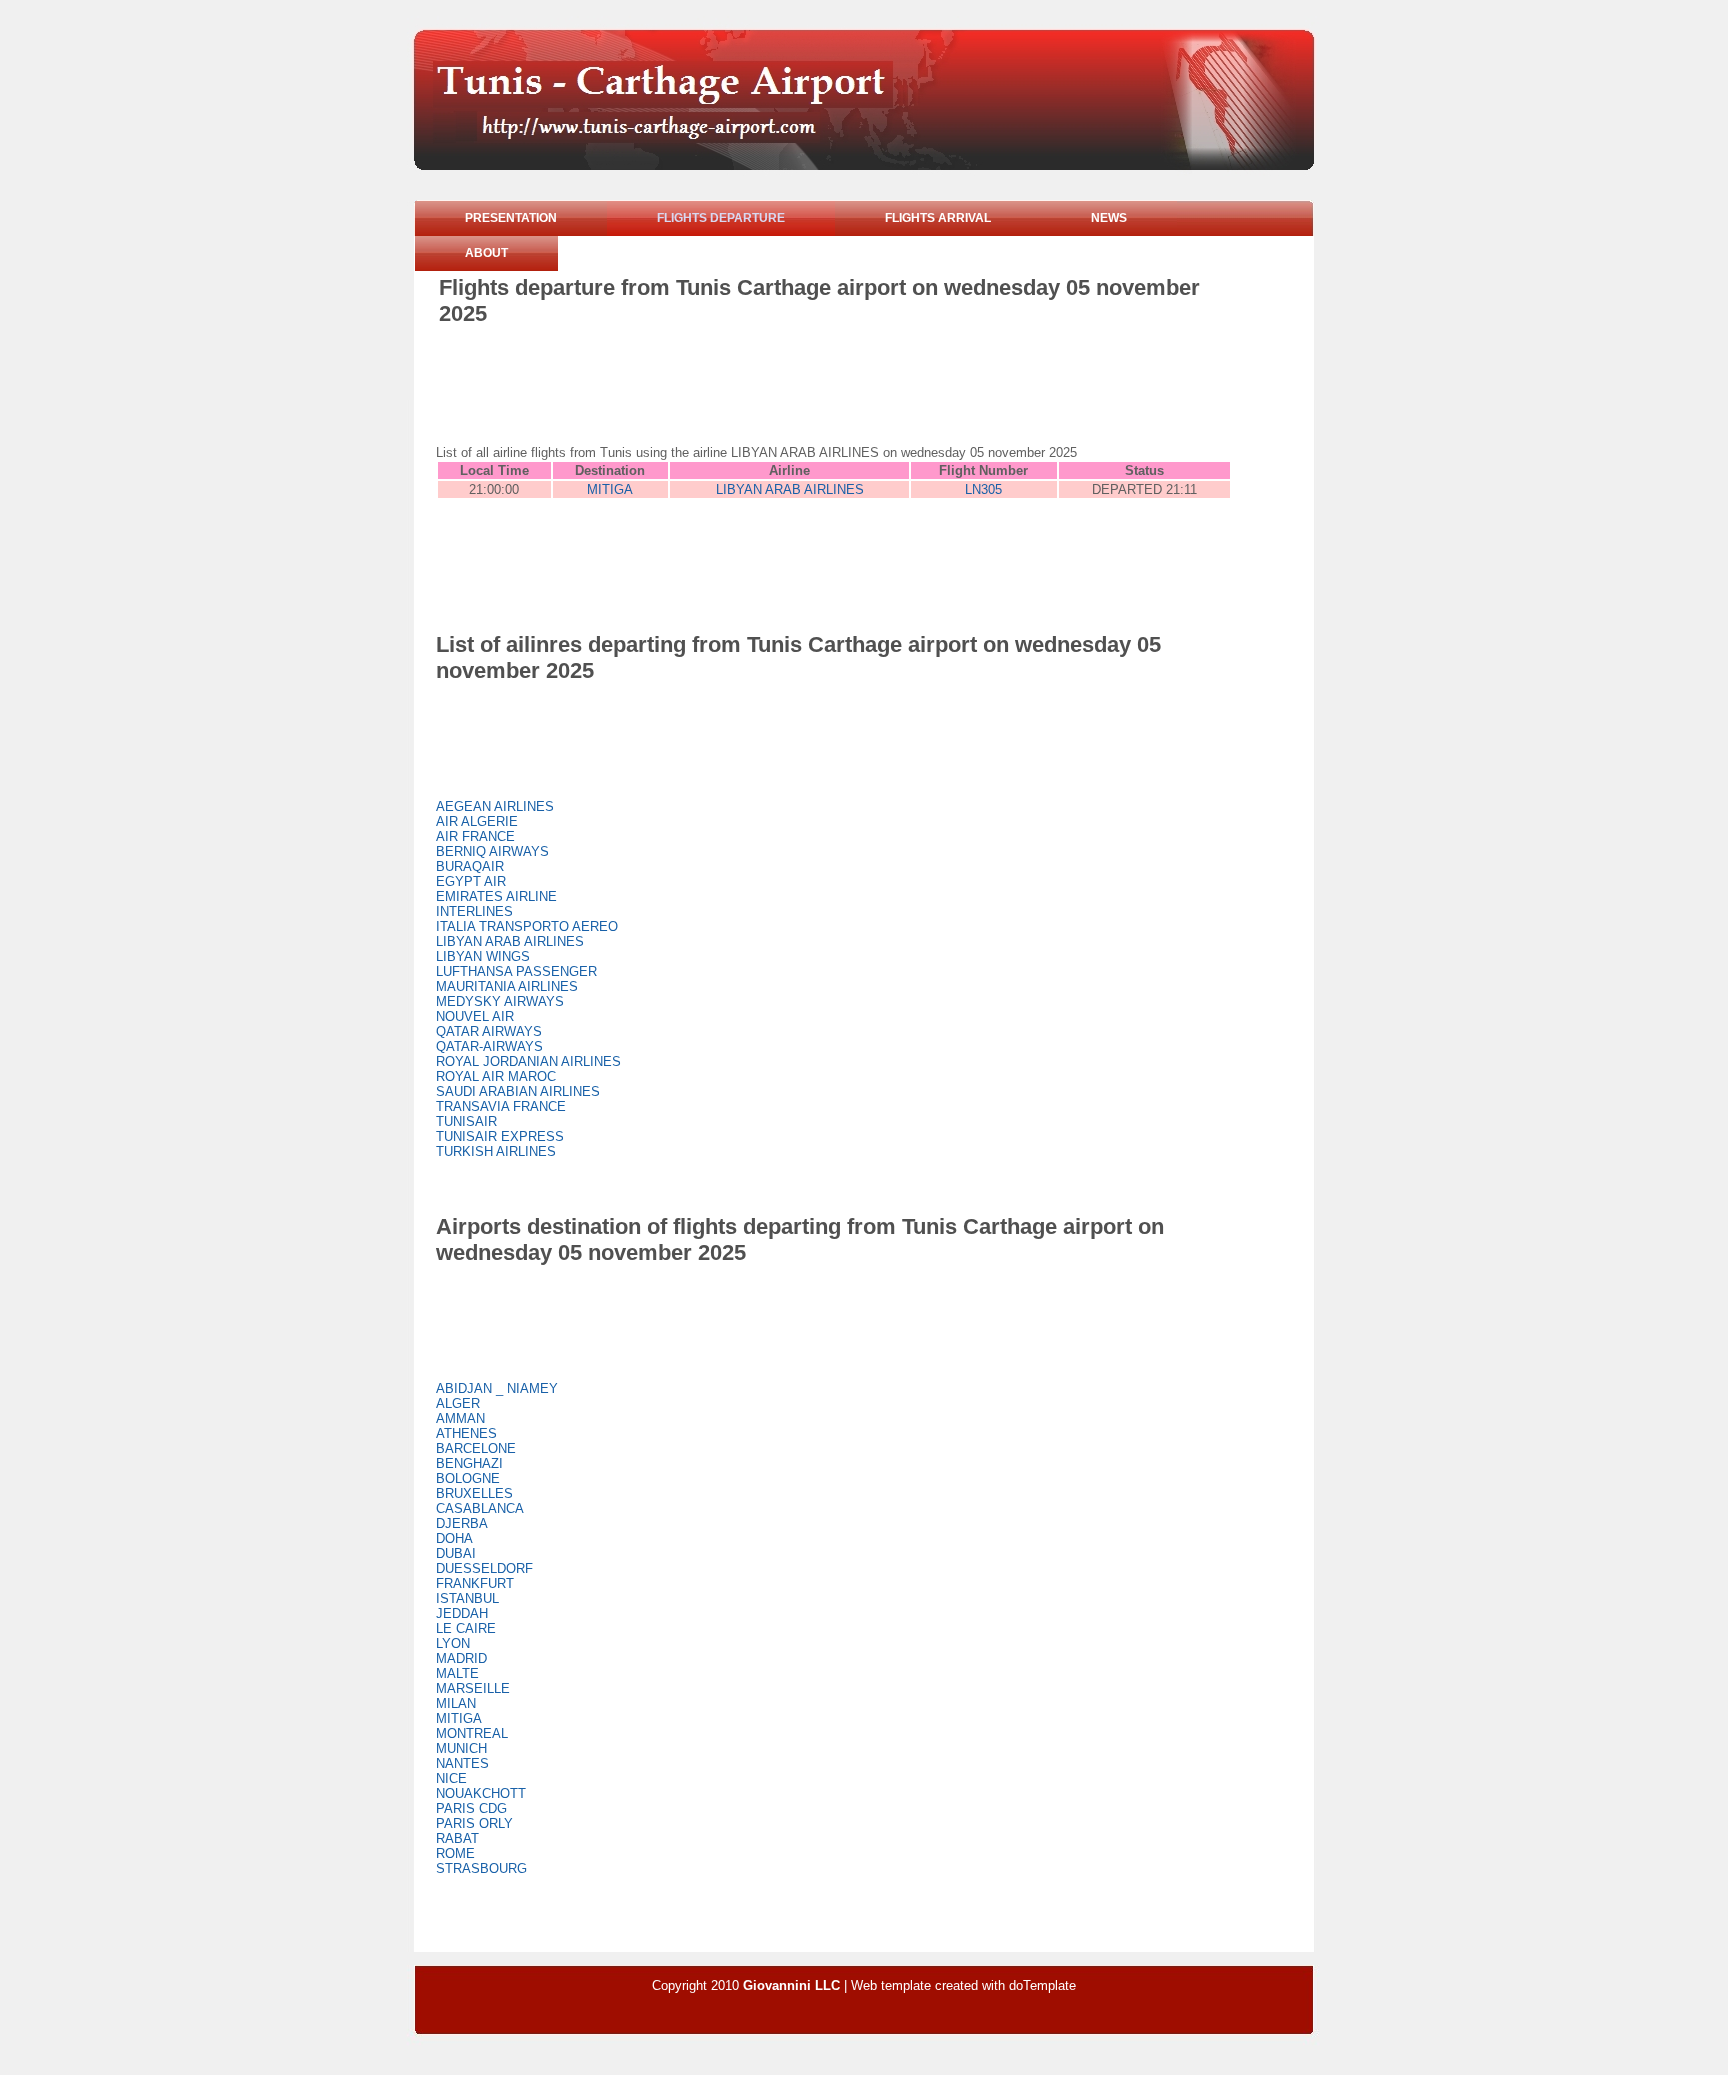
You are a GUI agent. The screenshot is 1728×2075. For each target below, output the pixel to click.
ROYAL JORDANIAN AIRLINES (528, 1061)
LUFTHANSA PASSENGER (516, 971)
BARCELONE (476, 1448)
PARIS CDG (471, 1808)
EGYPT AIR (471, 881)
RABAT (457, 1838)
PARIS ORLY (474, 1823)
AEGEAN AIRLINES (495, 806)
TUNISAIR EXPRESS (500, 1136)
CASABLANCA (480, 1508)
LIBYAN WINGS (483, 956)
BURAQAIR (470, 866)
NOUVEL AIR (475, 1016)
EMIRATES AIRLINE (496, 896)
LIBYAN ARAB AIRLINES (790, 489)
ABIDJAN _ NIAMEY (497, 1388)
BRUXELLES (474, 1493)
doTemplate (1042, 1985)
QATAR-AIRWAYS (489, 1046)
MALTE (457, 1673)
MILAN (456, 1703)
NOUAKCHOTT (481, 1793)
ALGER (458, 1403)
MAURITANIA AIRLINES (507, 986)
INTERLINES (474, 911)
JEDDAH (462, 1613)
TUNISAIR (466, 1121)
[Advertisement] (803, 382)
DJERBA (462, 1523)
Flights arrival (938, 218)
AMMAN (460, 1418)
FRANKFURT (475, 1583)
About (486, 253)
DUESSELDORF (484, 1568)
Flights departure (721, 218)
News (1109, 218)
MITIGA (610, 489)
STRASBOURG (481, 1868)
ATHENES (466, 1433)
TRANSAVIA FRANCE (501, 1106)
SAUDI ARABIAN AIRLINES (518, 1091)
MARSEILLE (473, 1688)
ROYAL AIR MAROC (496, 1076)
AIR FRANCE (475, 836)
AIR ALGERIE (477, 821)
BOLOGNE (468, 1478)
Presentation (511, 218)
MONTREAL (472, 1733)
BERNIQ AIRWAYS (492, 851)
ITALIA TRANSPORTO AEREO (527, 926)
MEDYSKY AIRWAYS (500, 1001)
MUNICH (461, 1748)
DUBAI (456, 1553)
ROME (455, 1853)
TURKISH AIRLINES (496, 1151)
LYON (453, 1643)
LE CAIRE (466, 1628)
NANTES (462, 1763)
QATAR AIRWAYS (489, 1031)
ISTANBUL (467, 1598)
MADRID (461, 1658)
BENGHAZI (469, 1463)
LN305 (983, 489)
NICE (451, 1778)
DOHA (454, 1538)
